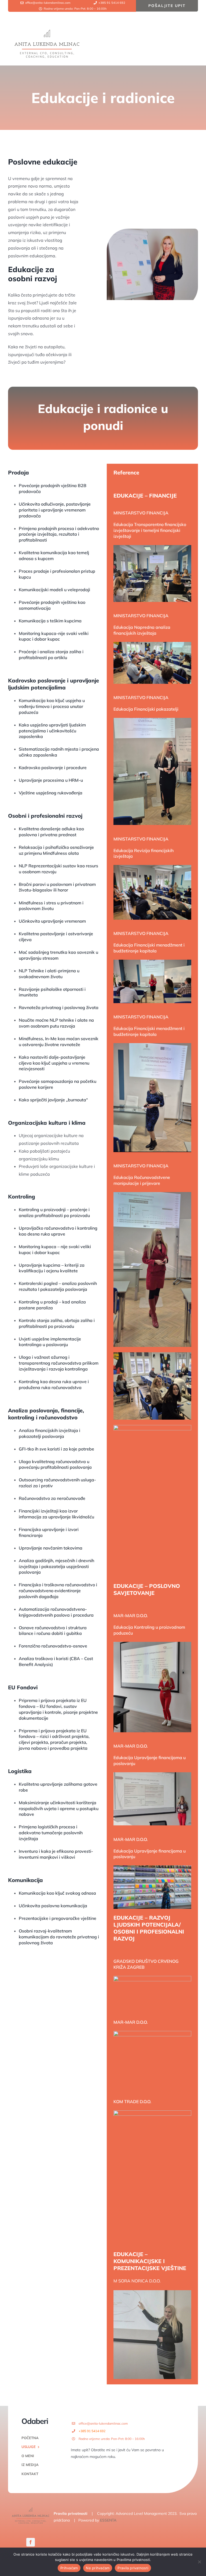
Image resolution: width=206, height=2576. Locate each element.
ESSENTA (108, 2520)
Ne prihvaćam (98, 2568)
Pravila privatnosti (71, 2513)
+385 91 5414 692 (92, 2431)
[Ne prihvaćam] (199, 2562)
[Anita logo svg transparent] (47, 30)
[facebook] (31, 2542)
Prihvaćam (69, 2568)
